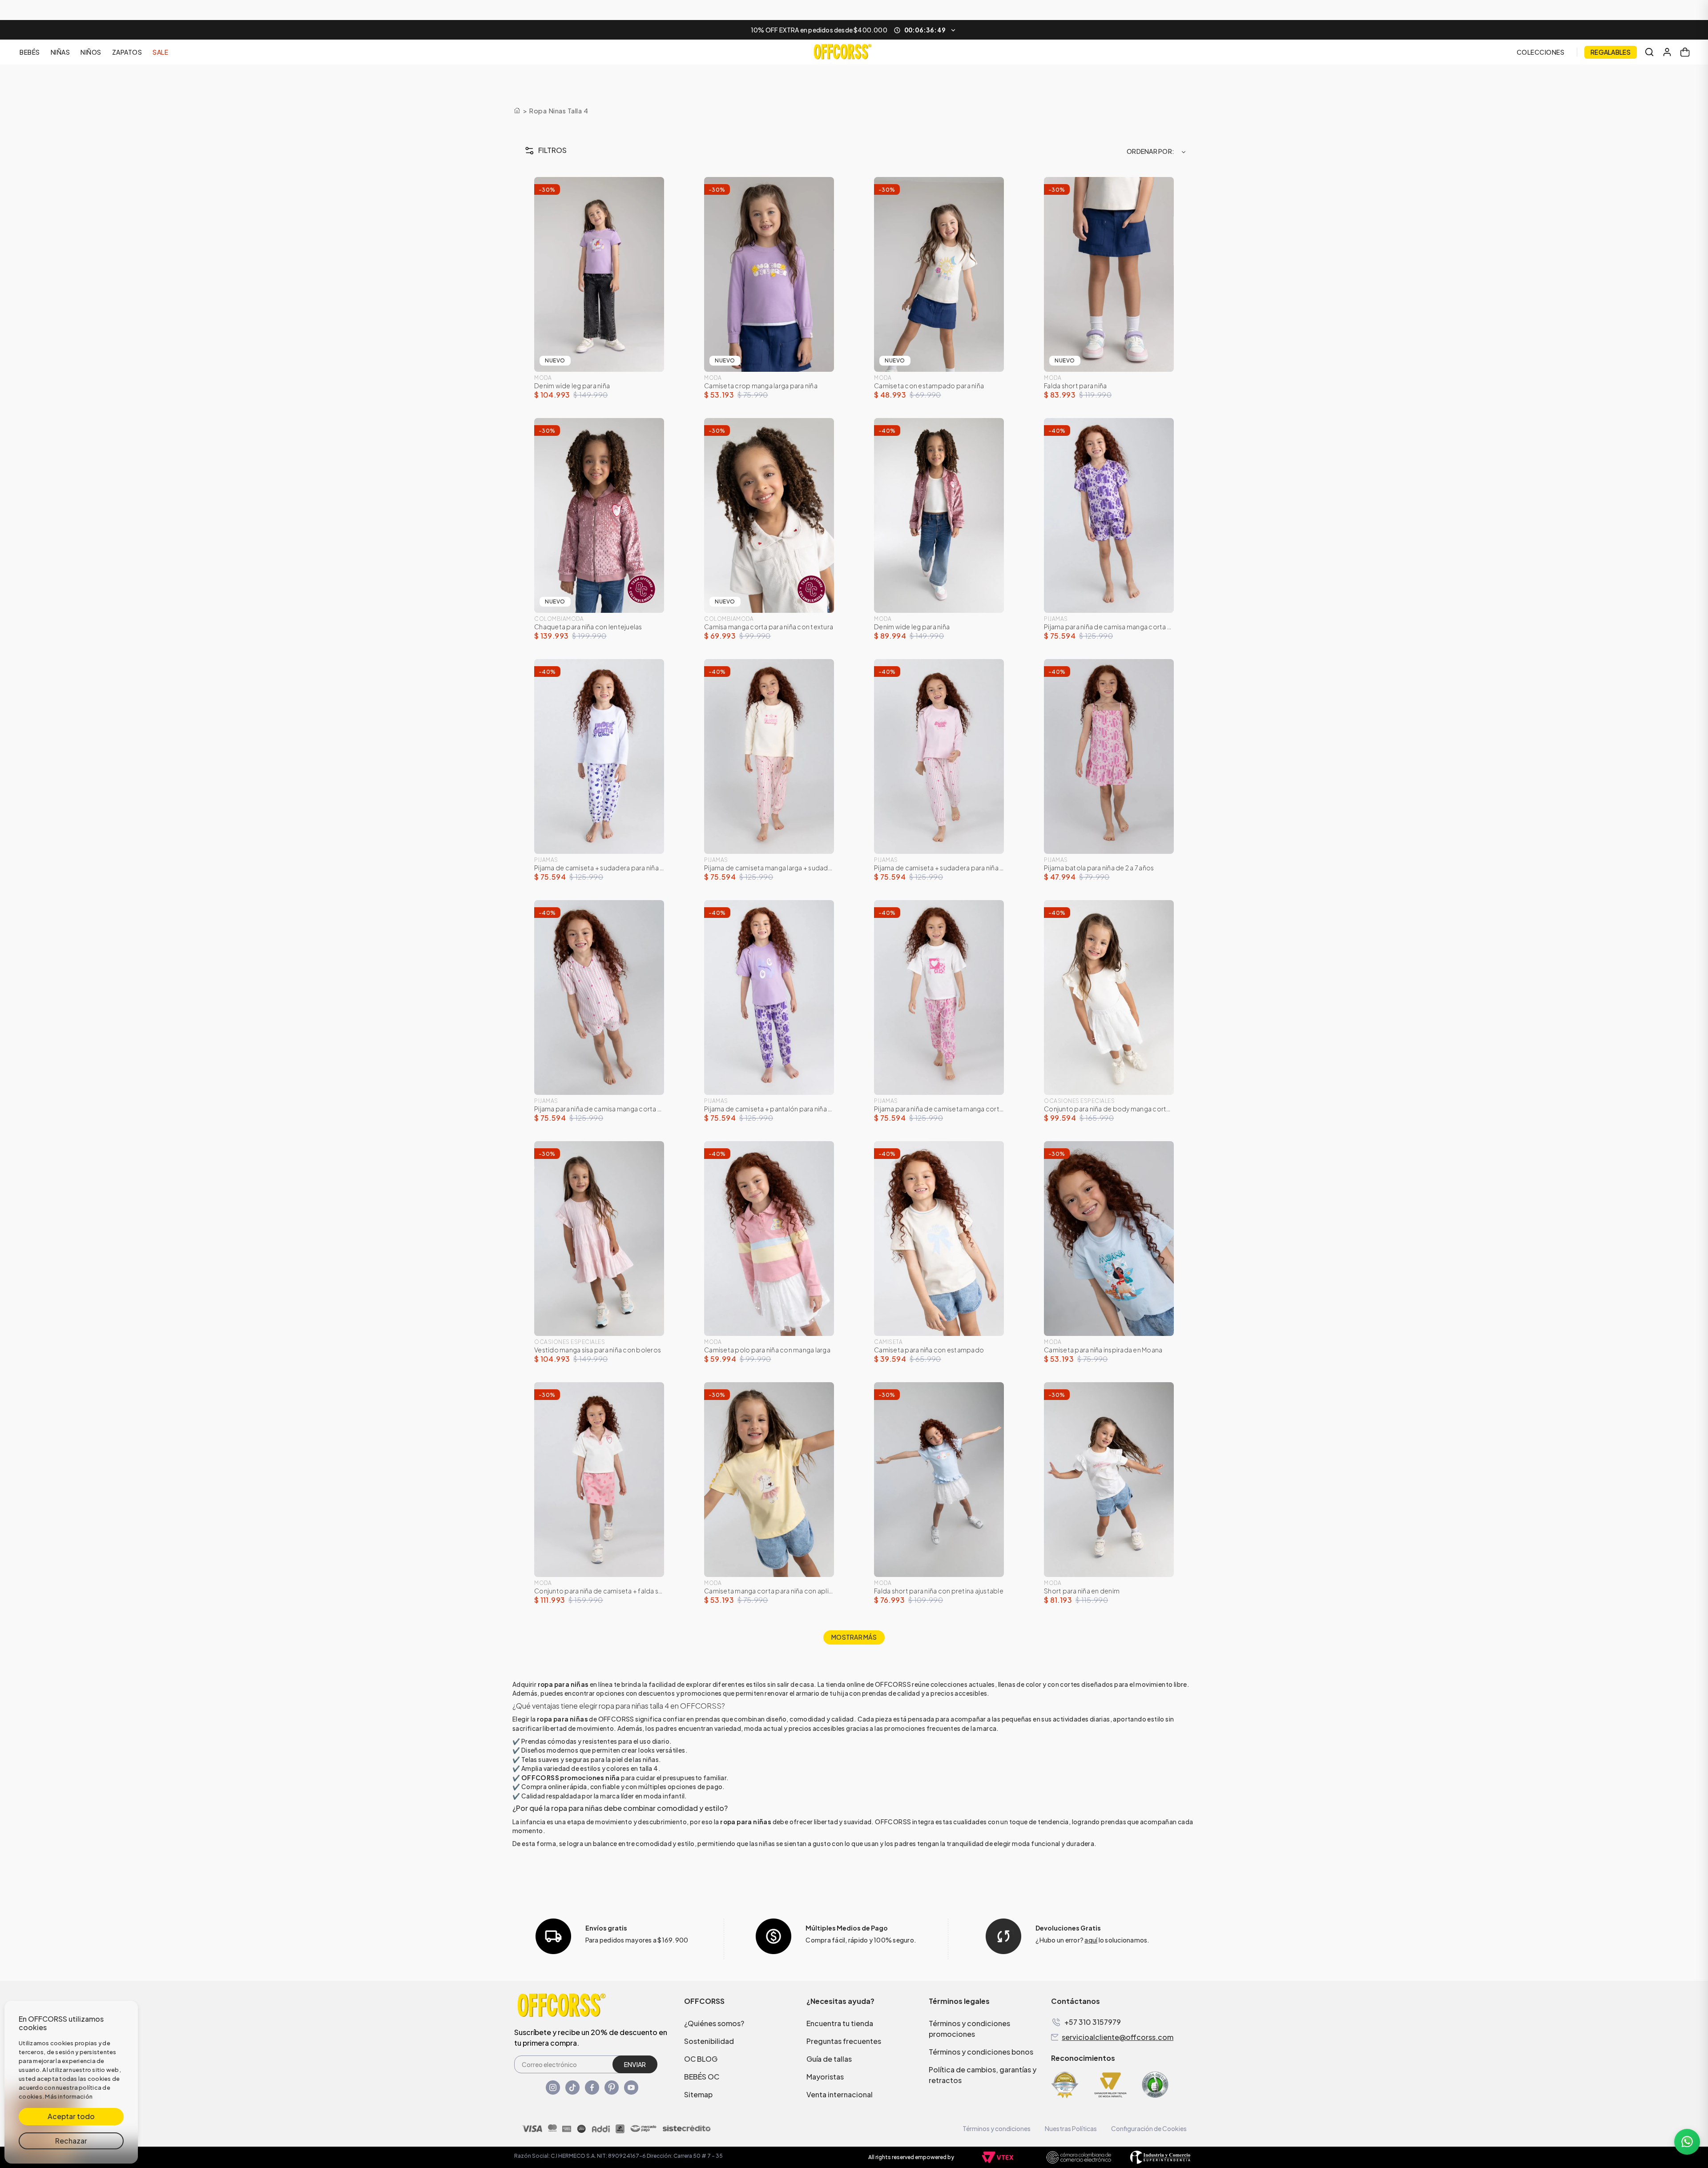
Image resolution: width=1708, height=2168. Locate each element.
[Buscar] (1649, 52)
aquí (1091, 1940)
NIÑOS (91, 52)
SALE (160, 52)
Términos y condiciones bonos (981, 2052)
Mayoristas (825, 2077)
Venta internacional (840, 2094)
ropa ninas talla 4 (558, 111)
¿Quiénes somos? (714, 2023)
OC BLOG (701, 2059)
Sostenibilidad (709, 2041)
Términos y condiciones (997, 2128)
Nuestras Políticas (1071, 2128)
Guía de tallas (829, 2059)
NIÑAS (60, 52)
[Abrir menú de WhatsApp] (1687, 2142)
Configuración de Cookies (1149, 2128)
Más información (69, 2096)
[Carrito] (1685, 52)
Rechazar (71, 2141)
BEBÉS (30, 52)
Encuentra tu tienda (840, 2023)
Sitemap (698, 2094)
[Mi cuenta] (1667, 52)
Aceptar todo (71, 2116)
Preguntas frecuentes (844, 2041)
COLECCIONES (1541, 52)
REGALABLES (1611, 52)
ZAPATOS (127, 52)
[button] (854, 30)
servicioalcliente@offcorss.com (1118, 2037)
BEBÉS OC (702, 2077)
